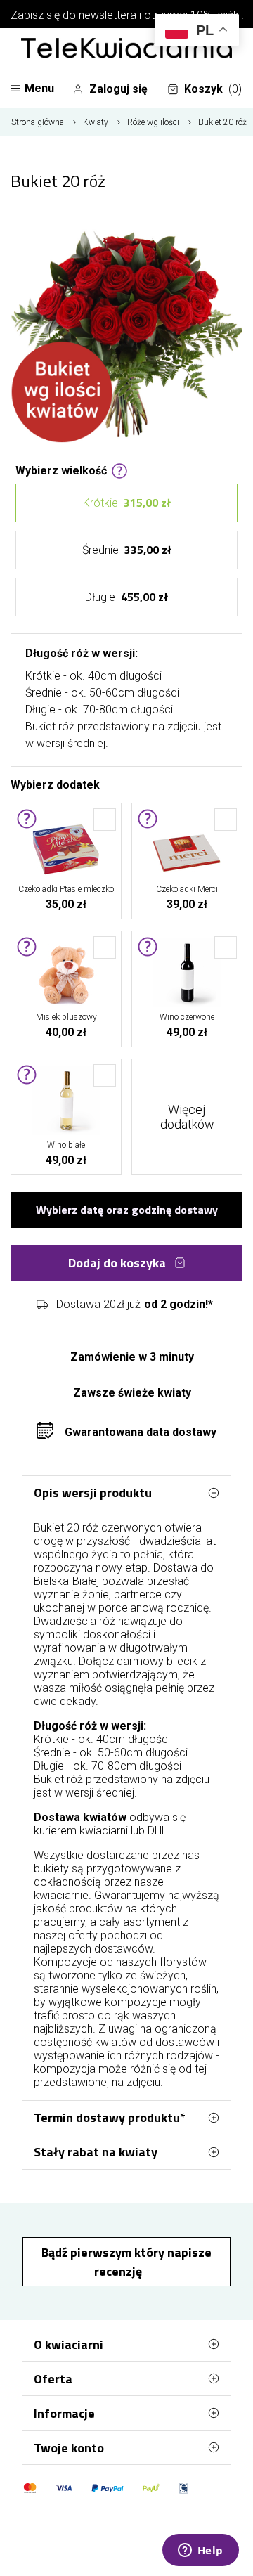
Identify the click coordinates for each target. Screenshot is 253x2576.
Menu (39, 88)
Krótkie (127, 503)
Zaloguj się (118, 89)
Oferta (53, 2379)
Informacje (64, 2413)
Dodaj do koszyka (117, 1263)
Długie (126, 597)
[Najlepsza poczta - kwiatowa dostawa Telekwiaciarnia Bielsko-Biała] (126, 49)
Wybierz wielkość (61, 470)
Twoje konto (69, 2448)
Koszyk (213, 89)
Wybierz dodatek (55, 784)
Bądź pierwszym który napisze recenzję (126, 2262)
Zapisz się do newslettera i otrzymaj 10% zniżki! (127, 15)
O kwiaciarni (69, 2344)
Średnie (127, 550)
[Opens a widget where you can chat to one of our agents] (200, 2551)
